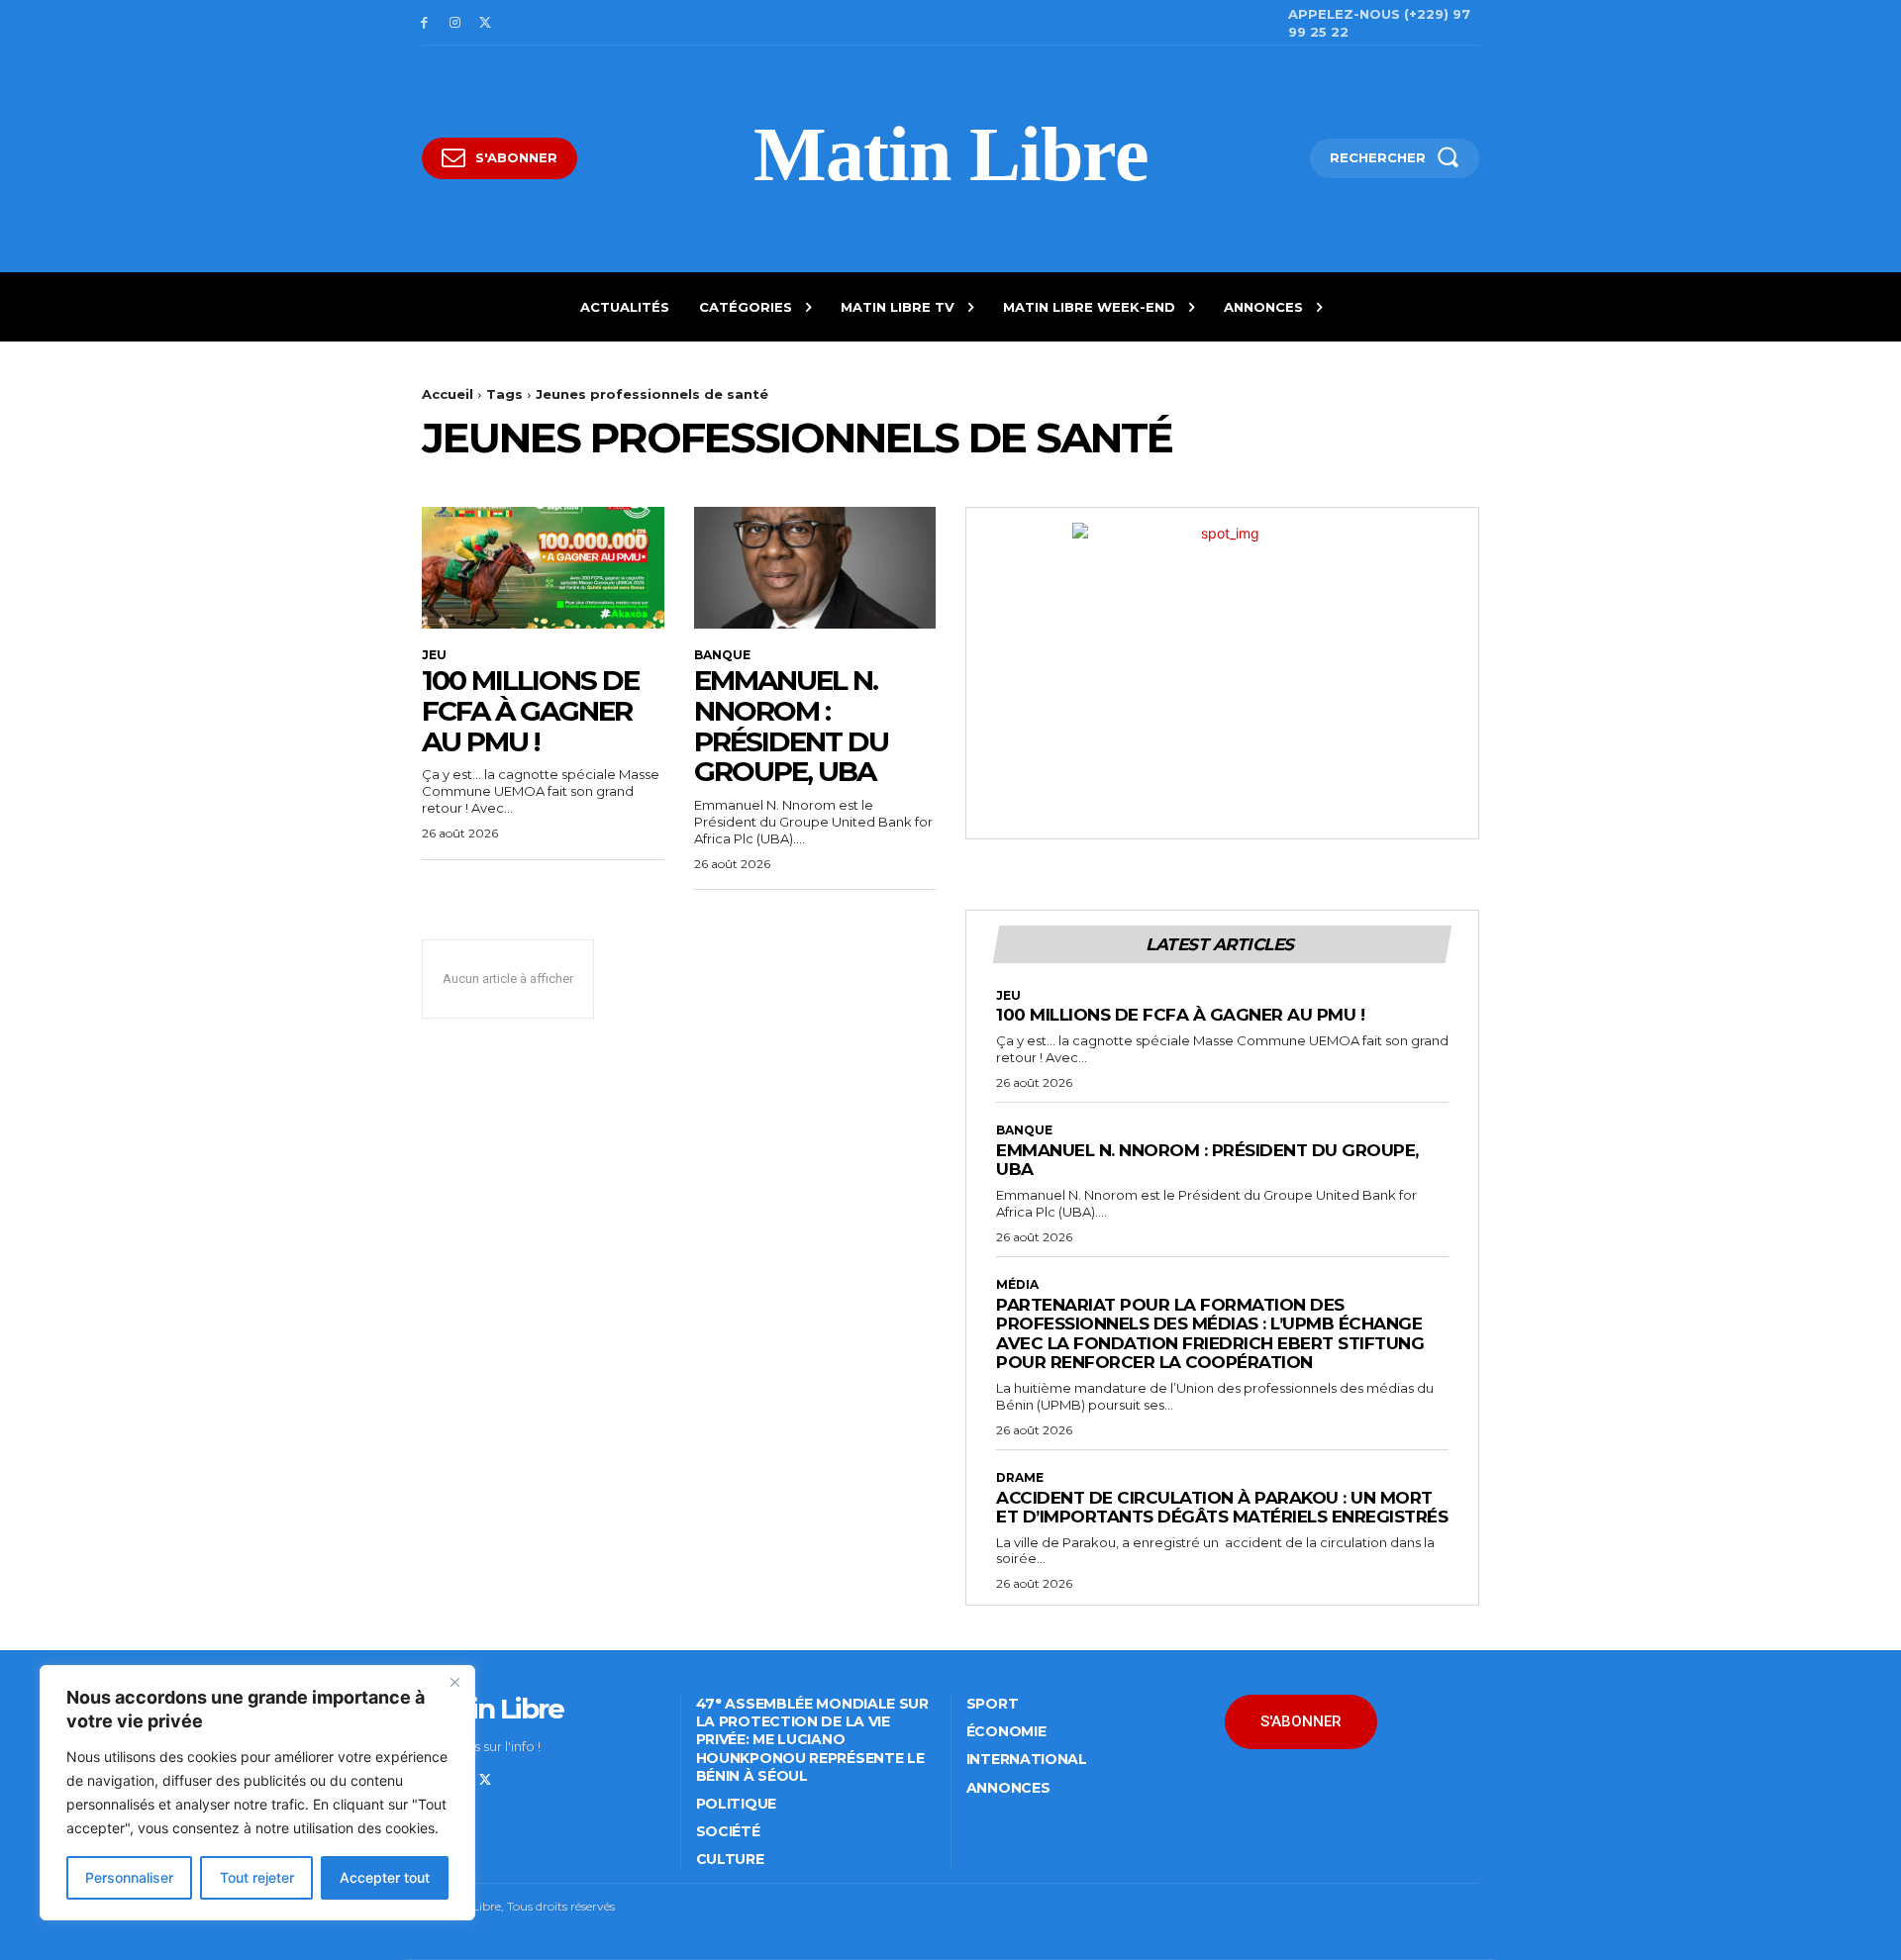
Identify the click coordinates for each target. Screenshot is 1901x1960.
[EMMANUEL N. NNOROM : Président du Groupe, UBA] (815, 567)
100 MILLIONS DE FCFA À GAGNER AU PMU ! (530, 711)
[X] (486, 23)
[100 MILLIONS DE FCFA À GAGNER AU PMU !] (543, 567)
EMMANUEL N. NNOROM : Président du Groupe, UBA (791, 726)
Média (1017, 1285)
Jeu (434, 655)
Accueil (448, 394)
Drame (1020, 1478)
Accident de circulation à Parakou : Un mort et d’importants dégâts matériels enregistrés (1222, 1508)
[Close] (454, 1682)
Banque (722, 655)
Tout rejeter (257, 1877)
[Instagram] (455, 23)
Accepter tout (385, 1877)
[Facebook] (424, 23)
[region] (257, 1793)
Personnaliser (129, 1877)
